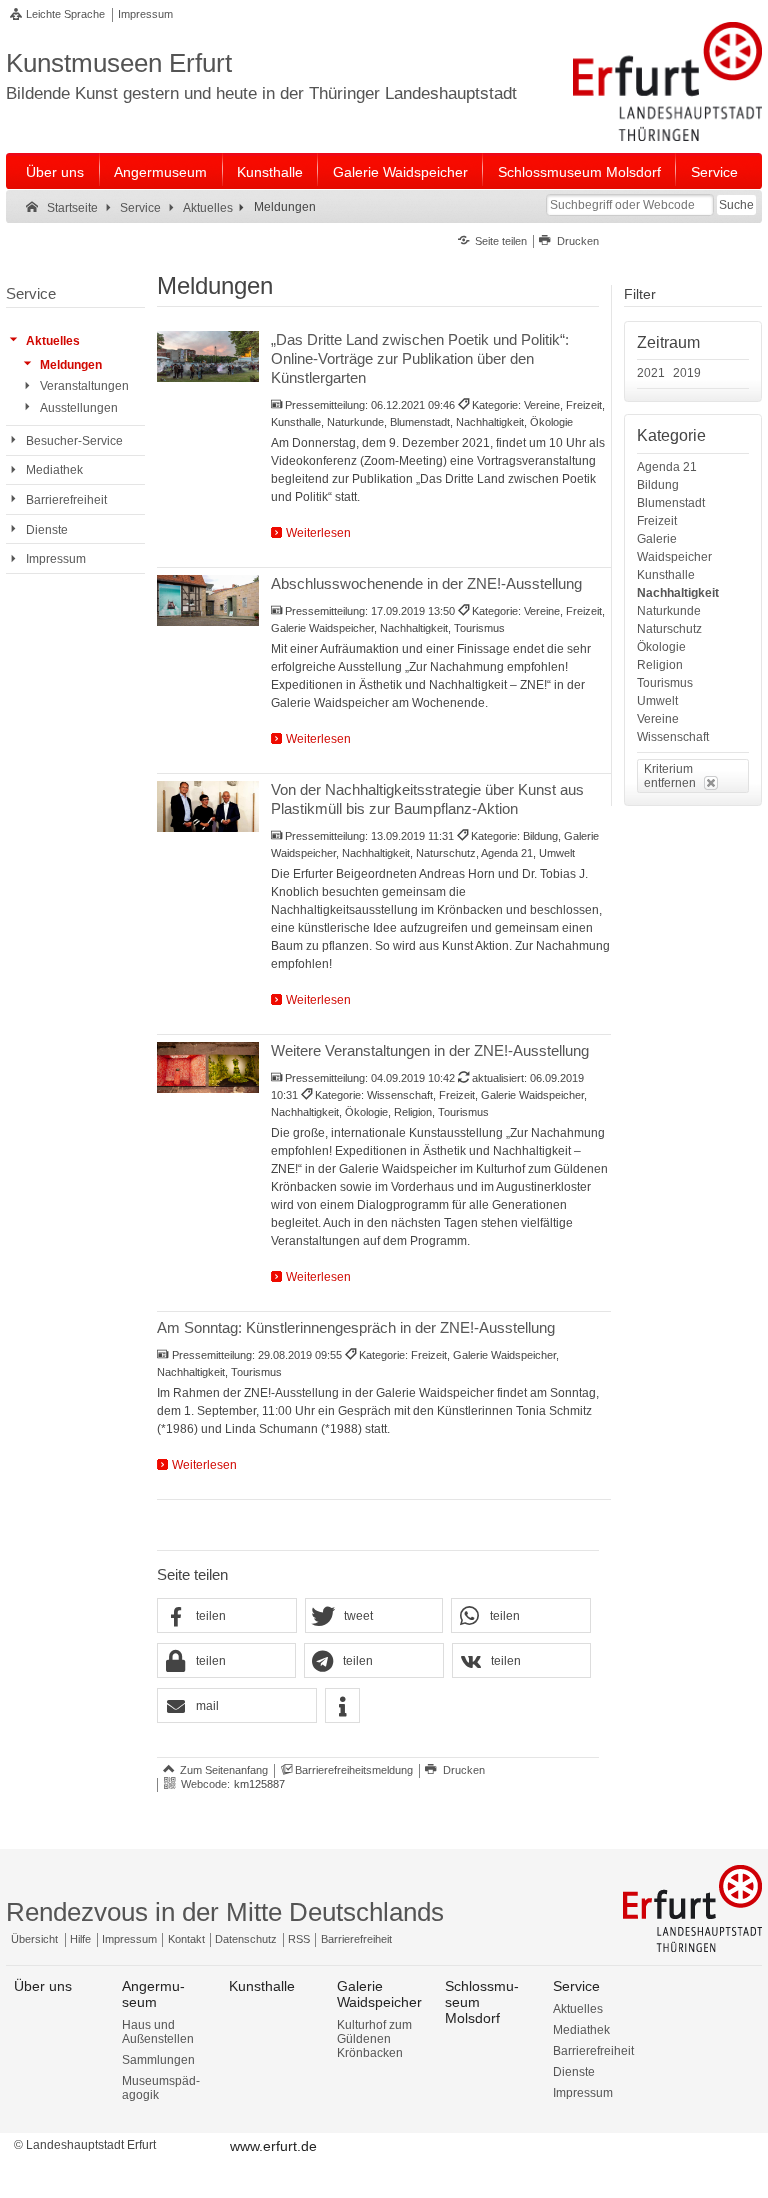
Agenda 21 (667, 467)
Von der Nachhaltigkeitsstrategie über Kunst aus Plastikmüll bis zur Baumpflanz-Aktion (427, 799)
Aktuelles (578, 2009)
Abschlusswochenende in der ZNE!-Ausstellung (426, 583)
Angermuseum (160, 172)
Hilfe (80, 1939)
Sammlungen (158, 2060)
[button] (227, 1616)
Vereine (658, 719)
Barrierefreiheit (356, 1939)
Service (714, 172)
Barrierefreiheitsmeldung (354, 1770)
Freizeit (657, 521)
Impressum (145, 14)
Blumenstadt (671, 503)
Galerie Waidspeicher (400, 172)
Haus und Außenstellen (158, 2032)
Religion (660, 665)
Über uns (55, 172)
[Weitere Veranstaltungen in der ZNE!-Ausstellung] (207, 1067)
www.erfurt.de (273, 2146)
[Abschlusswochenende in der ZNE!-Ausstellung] (207, 600)
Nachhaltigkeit (678, 593)
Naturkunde (669, 611)
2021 (651, 373)
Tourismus (665, 683)
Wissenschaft (673, 737)
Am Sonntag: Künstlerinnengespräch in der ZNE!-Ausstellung (356, 1327)
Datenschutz (246, 1939)
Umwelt (657, 701)
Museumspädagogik (161, 2088)
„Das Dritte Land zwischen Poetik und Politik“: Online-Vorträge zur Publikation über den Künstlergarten (420, 358)
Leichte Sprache (65, 14)
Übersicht (34, 1939)
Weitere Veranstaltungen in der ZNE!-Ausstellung (430, 1050)
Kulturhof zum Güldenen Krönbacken (374, 2039)
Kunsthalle (270, 172)
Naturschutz (669, 629)
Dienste (574, 2072)
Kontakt (186, 1939)
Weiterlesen (318, 533)
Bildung (658, 485)
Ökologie (661, 647)
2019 (687, 373)
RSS (299, 1939)
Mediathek (581, 2030)
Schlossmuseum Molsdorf (579, 172)
